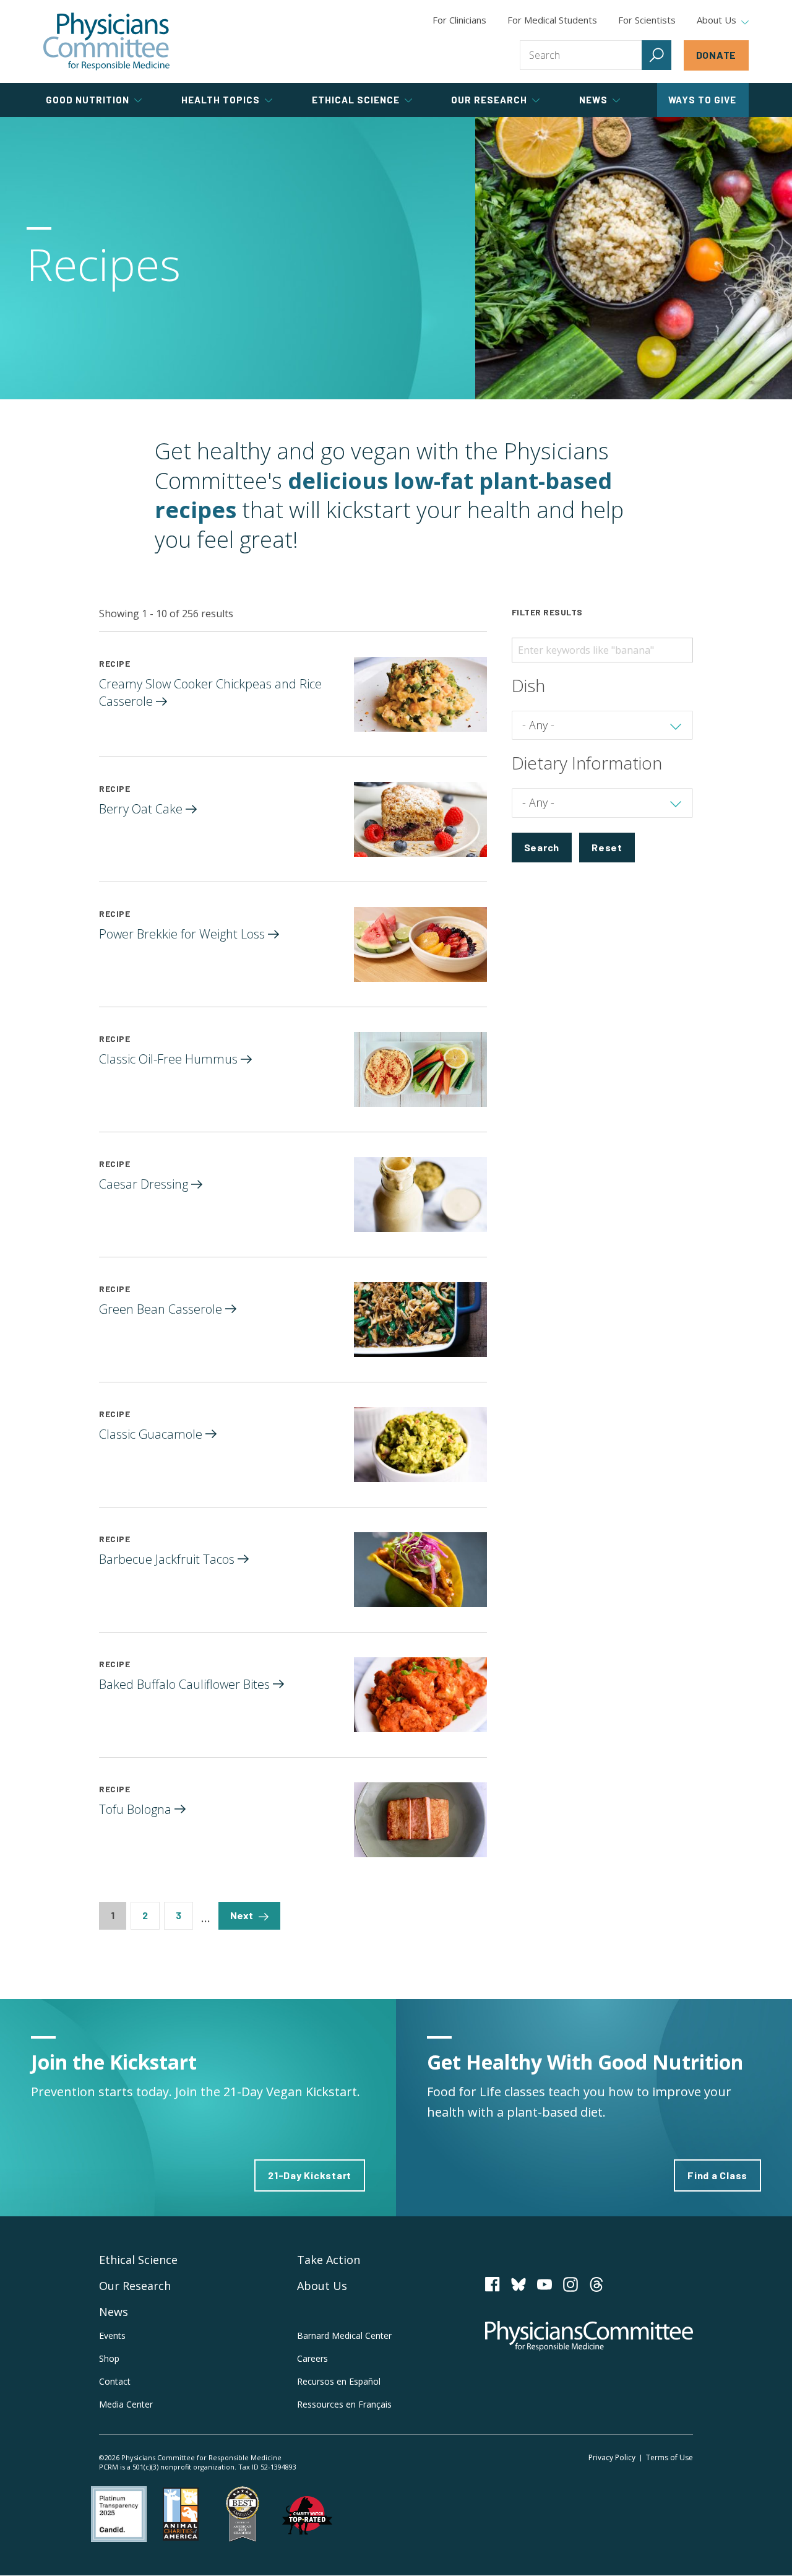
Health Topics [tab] (221, 100)
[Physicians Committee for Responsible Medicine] (106, 41)
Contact (115, 2381)
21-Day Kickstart (310, 2175)
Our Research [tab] (489, 100)
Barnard (344, 2335)
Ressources (344, 2404)
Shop (109, 2358)
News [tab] (593, 100)
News (114, 2312)
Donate (717, 55)
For (552, 20)
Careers (312, 2358)
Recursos (339, 2381)
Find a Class (717, 2175)
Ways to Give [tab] (702, 100)
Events (112, 2335)
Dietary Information (587, 763)
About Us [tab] (717, 20)
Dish (528, 685)
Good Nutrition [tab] (88, 100)
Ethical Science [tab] (356, 100)
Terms (669, 2457)
